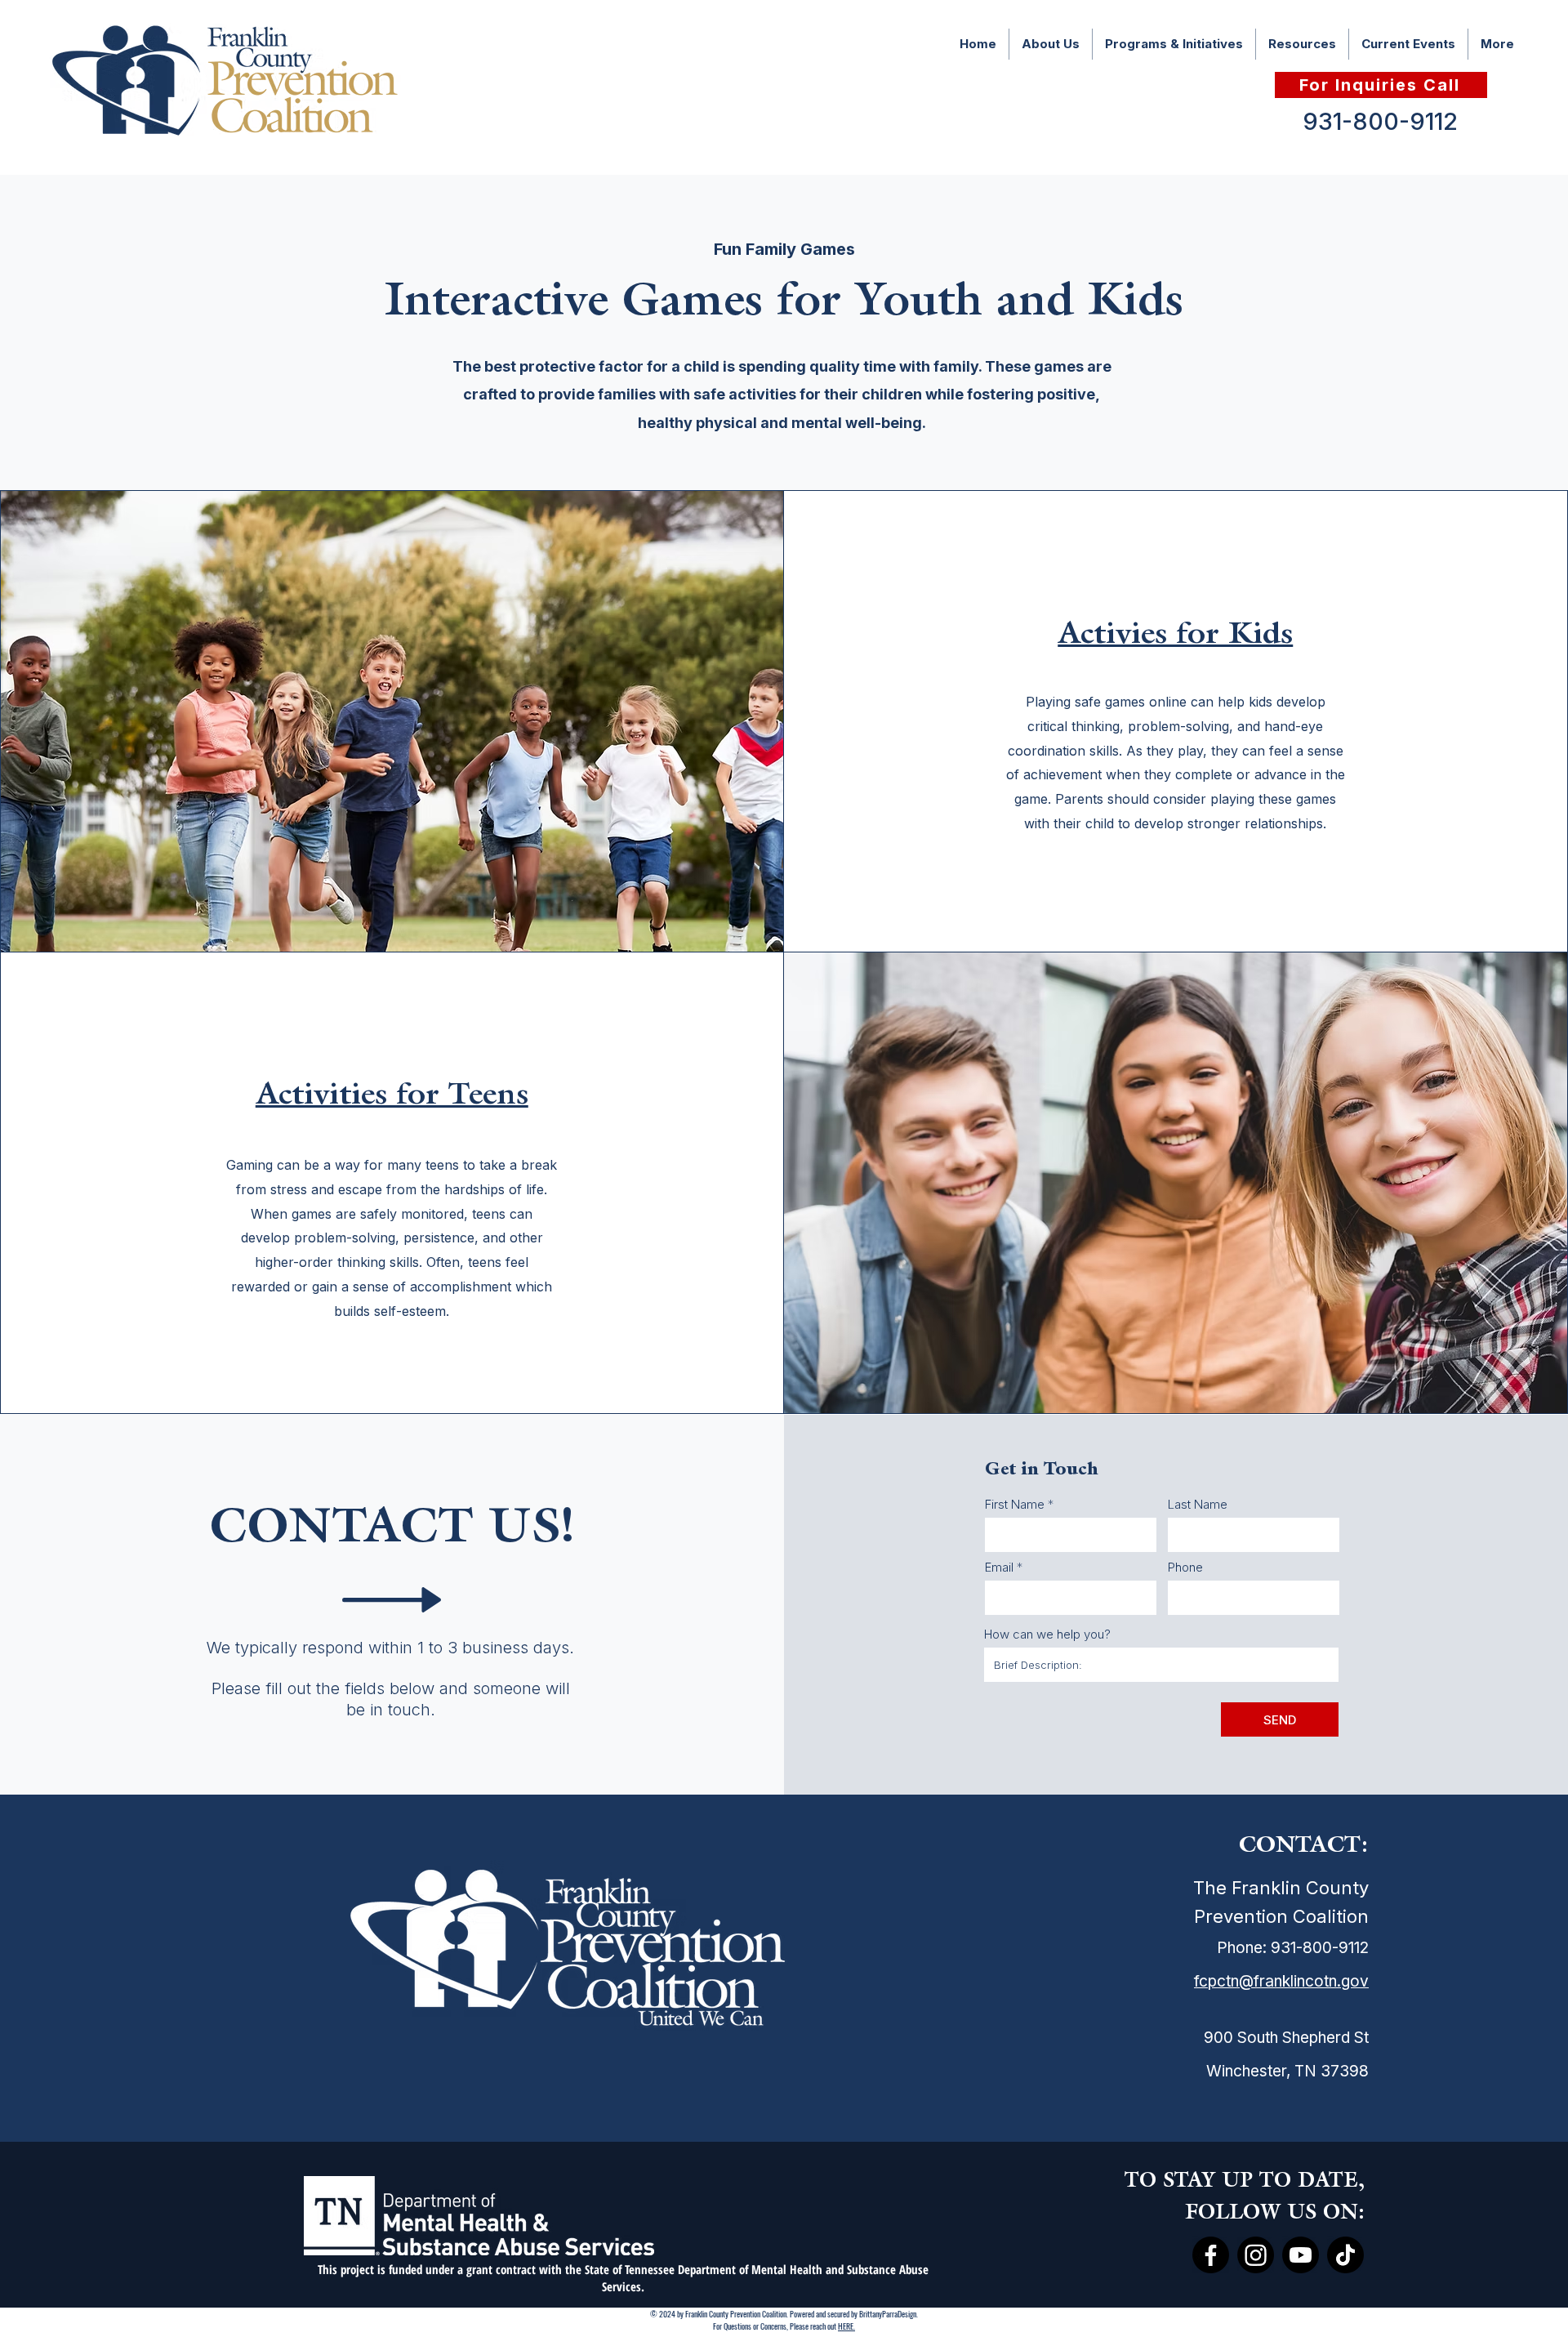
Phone (1185, 1567)
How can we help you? (1047, 1634)
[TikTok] (1345, 2255)
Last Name (1198, 1504)
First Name (1015, 1504)
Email (999, 1567)
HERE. (846, 2326)
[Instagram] (1256, 2255)
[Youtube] (1301, 2255)
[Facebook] (1211, 2255)
